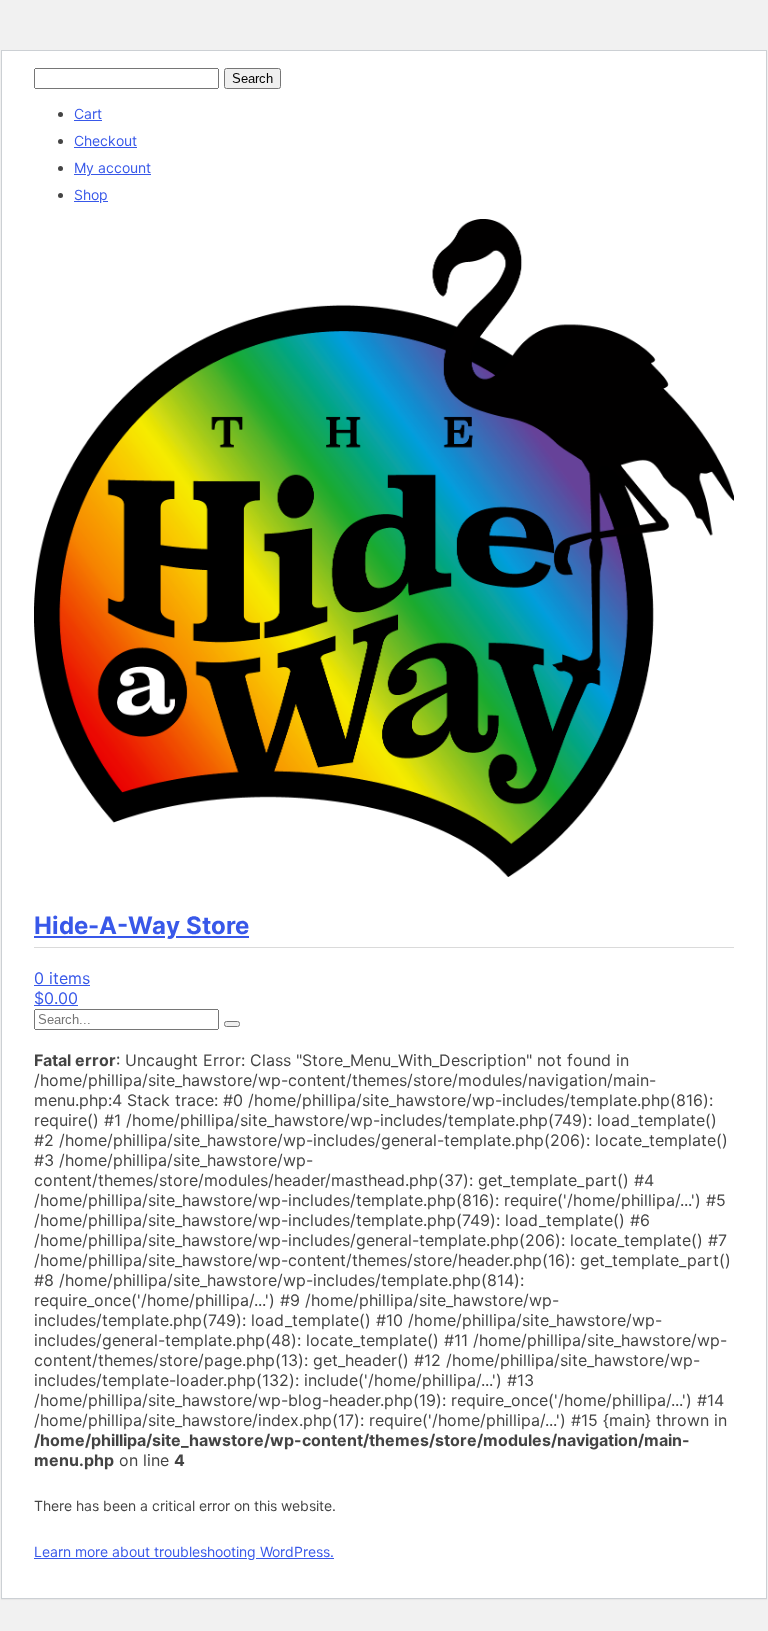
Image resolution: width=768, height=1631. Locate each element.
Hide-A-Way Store (141, 925)
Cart (88, 113)
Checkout (105, 140)
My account (112, 167)
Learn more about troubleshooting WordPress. (184, 1551)
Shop (91, 194)
